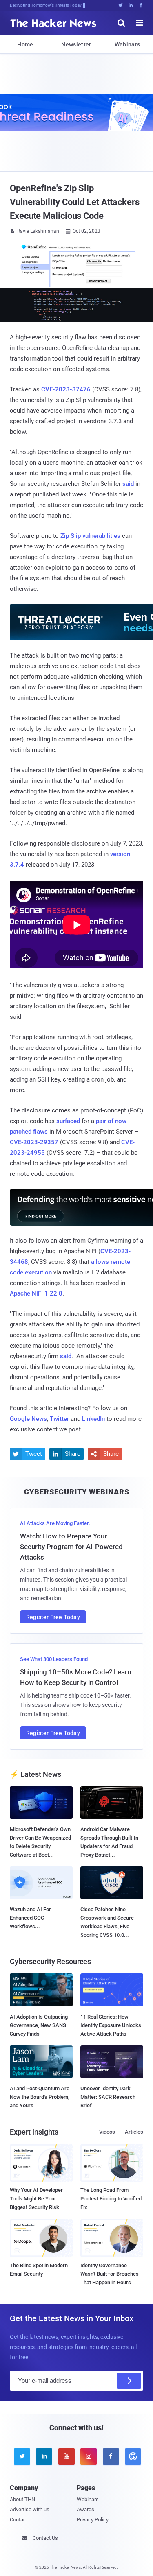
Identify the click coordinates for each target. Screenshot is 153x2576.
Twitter (59, 1419)
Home (25, 44)
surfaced (68, 1121)
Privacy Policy (93, 2520)
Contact (19, 2520)
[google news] (132, 2456)
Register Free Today (53, 1617)
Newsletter (76, 44)
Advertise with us (30, 2509)
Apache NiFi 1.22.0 (36, 1293)
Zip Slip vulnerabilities (90, 536)
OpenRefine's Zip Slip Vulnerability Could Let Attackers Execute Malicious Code (75, 202)
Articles (134, 2132)
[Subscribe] (129, 2381)
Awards (85, 2509)
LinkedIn (93, 1419)
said (128, 484)
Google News (28, 1419)
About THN (22, 2499)
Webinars (127, 44)
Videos (107, 2132)
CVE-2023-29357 (34, 1142)
